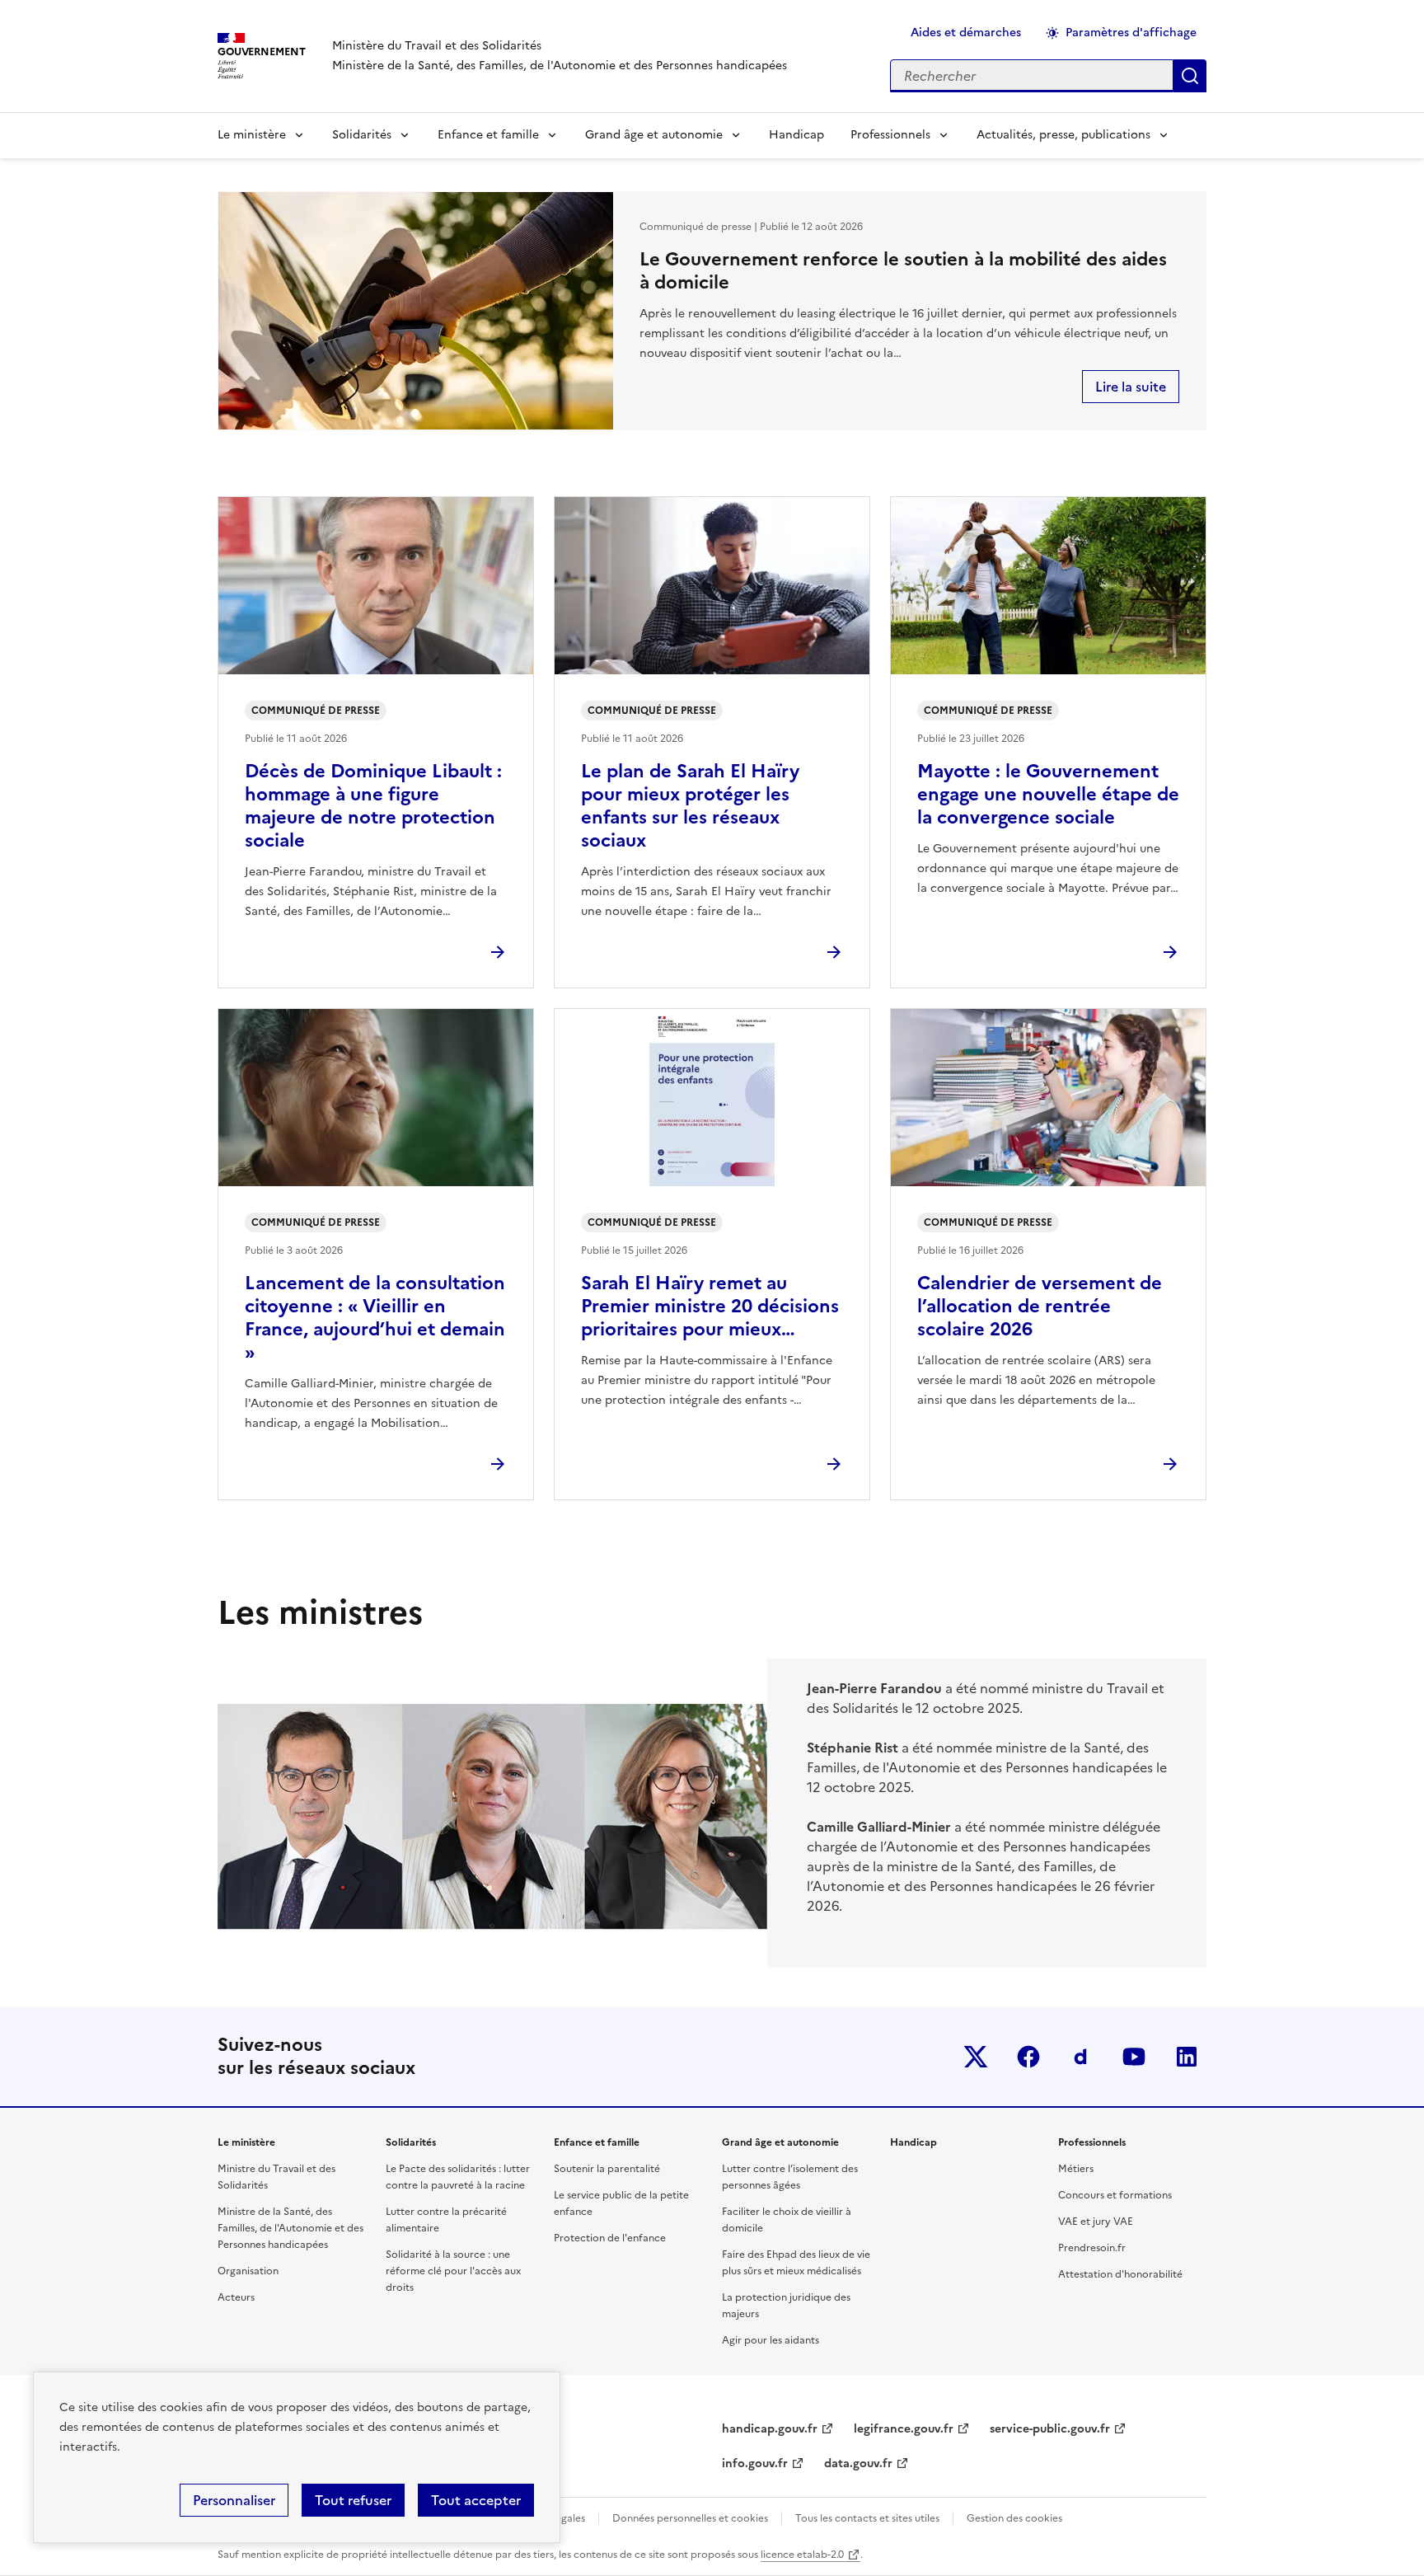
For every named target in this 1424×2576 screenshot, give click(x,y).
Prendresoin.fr (1092, 2248)
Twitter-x (976, 2057)
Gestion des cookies (1014, 2518)
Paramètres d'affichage (1131, 33)
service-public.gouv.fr (1050, 2429)
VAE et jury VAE (1096, 2222)
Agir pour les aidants (771, 2340)
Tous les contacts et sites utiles (867, 2518)
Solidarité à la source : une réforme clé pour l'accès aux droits (453, 2271)
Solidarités (362, 135)
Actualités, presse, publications (1063, 135)
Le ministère (252, 135)
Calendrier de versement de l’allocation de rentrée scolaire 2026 (1040, 1306)
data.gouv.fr (858, 2463)
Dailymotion (1081, 2057)
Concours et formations (1115, 2195)
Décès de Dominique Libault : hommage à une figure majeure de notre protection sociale (373, 806)
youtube (1134, 2057)
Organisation (248, 2271)
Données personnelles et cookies (690, 2518)
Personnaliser (234, 2500)
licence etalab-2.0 (802, 2555)
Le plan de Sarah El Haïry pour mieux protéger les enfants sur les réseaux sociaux (690, 806)
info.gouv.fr (755, 2463)
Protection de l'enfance (610, 2238)
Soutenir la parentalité (607, 2169)
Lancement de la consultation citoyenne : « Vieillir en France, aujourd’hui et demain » (375, 1318)
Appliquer (1190, 76)
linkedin (1187, 2057)
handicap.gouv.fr (770, 2429)
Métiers (1076, 2169)
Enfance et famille (488, 135)
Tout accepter (476, 2500)
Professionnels (890, 135)
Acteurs (236, 2297)
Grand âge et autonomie (654, 135)
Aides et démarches (966, 33)
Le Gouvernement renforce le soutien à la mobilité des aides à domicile (903, 271)
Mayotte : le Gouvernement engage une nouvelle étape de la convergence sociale (1048, 794)
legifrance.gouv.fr (904, 2429)
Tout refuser (353, 2500)
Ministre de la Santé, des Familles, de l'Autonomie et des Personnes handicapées (290, 2228)
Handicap (796, 135)
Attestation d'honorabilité (1120, 2274)
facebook (1028, 2057)
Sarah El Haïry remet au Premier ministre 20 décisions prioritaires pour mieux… (710, 1306)
